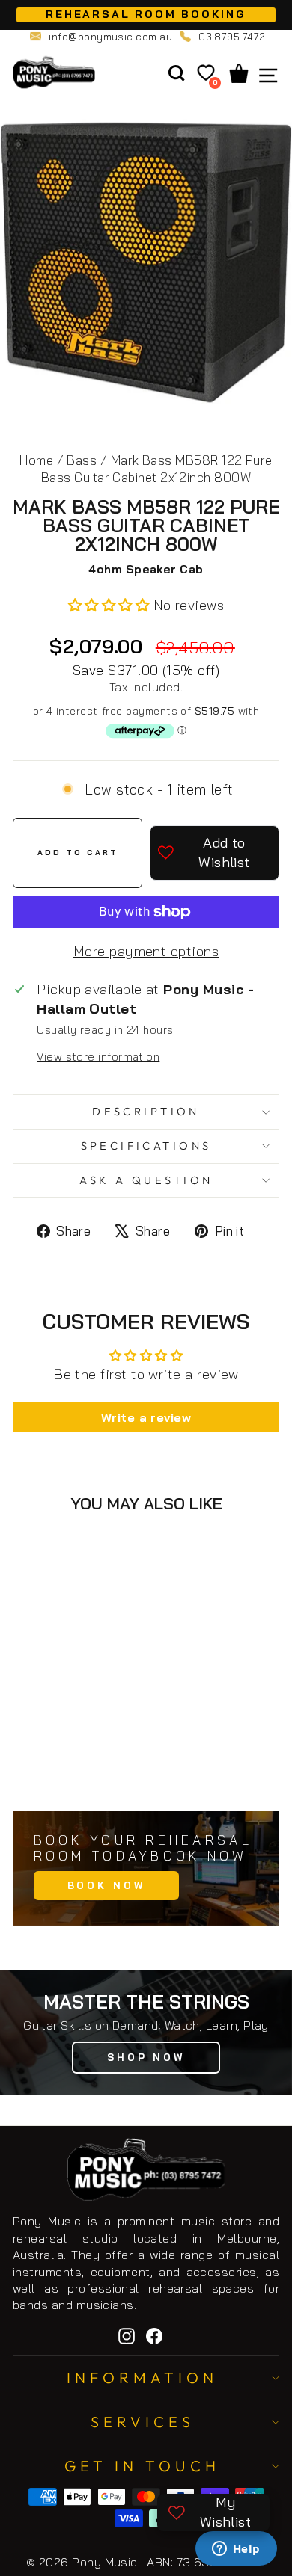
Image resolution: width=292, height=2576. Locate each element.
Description (146, 1111)
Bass (82, 460)
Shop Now (146, 2057)
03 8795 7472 (232, 37)
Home (36, 460)
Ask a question (146, 1180)
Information (142, 2378)
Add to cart (88, 1767)
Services (143, 2422)
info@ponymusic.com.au (110, 37)
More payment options (146, 951)
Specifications (146, 1146)
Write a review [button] (146, 1417)
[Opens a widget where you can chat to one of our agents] (236, 2550)
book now (106, 1885)
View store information (98, 1057)
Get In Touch (142, 2466)
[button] (111, 605)
